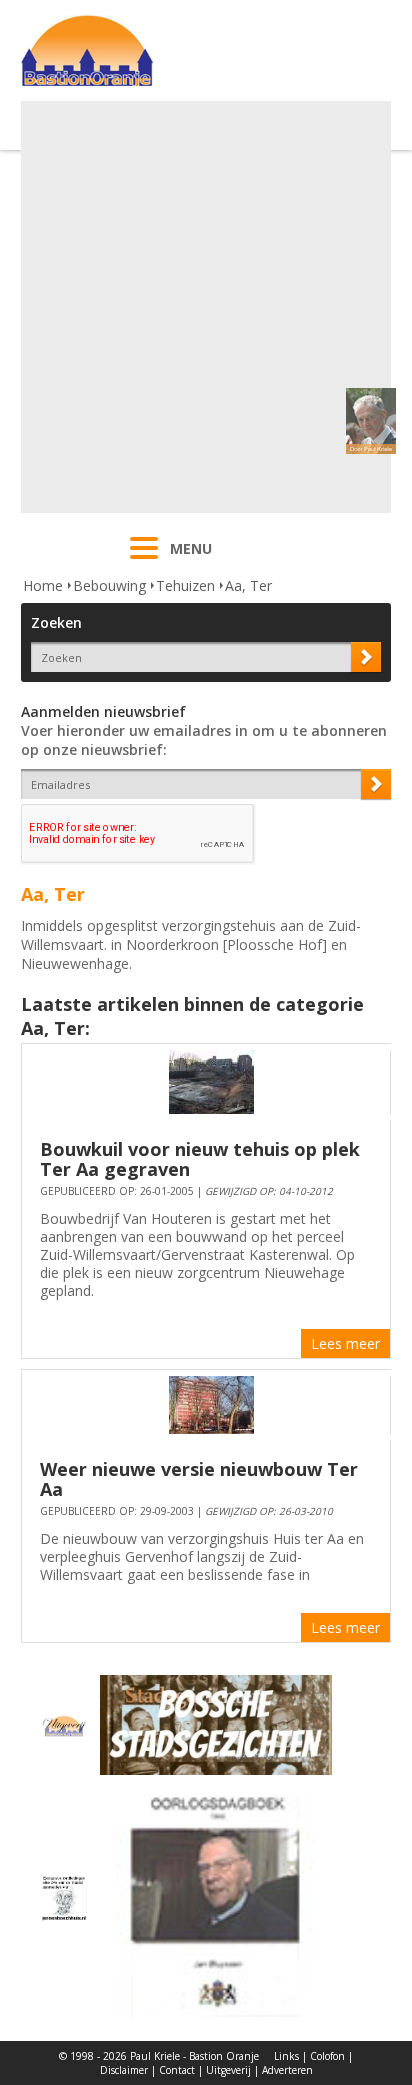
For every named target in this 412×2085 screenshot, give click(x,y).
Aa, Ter (248, 585)
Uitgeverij (228, 2070)
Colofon (327, 2056)
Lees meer (345, 1343)
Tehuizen (185, 585)
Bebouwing (109, 585)
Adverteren (287, 2070)
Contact (177, 2070)
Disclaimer (124, 2070)
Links (286, 2056)
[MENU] (144, 561)
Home (43, 585)
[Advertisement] (206, 307)
